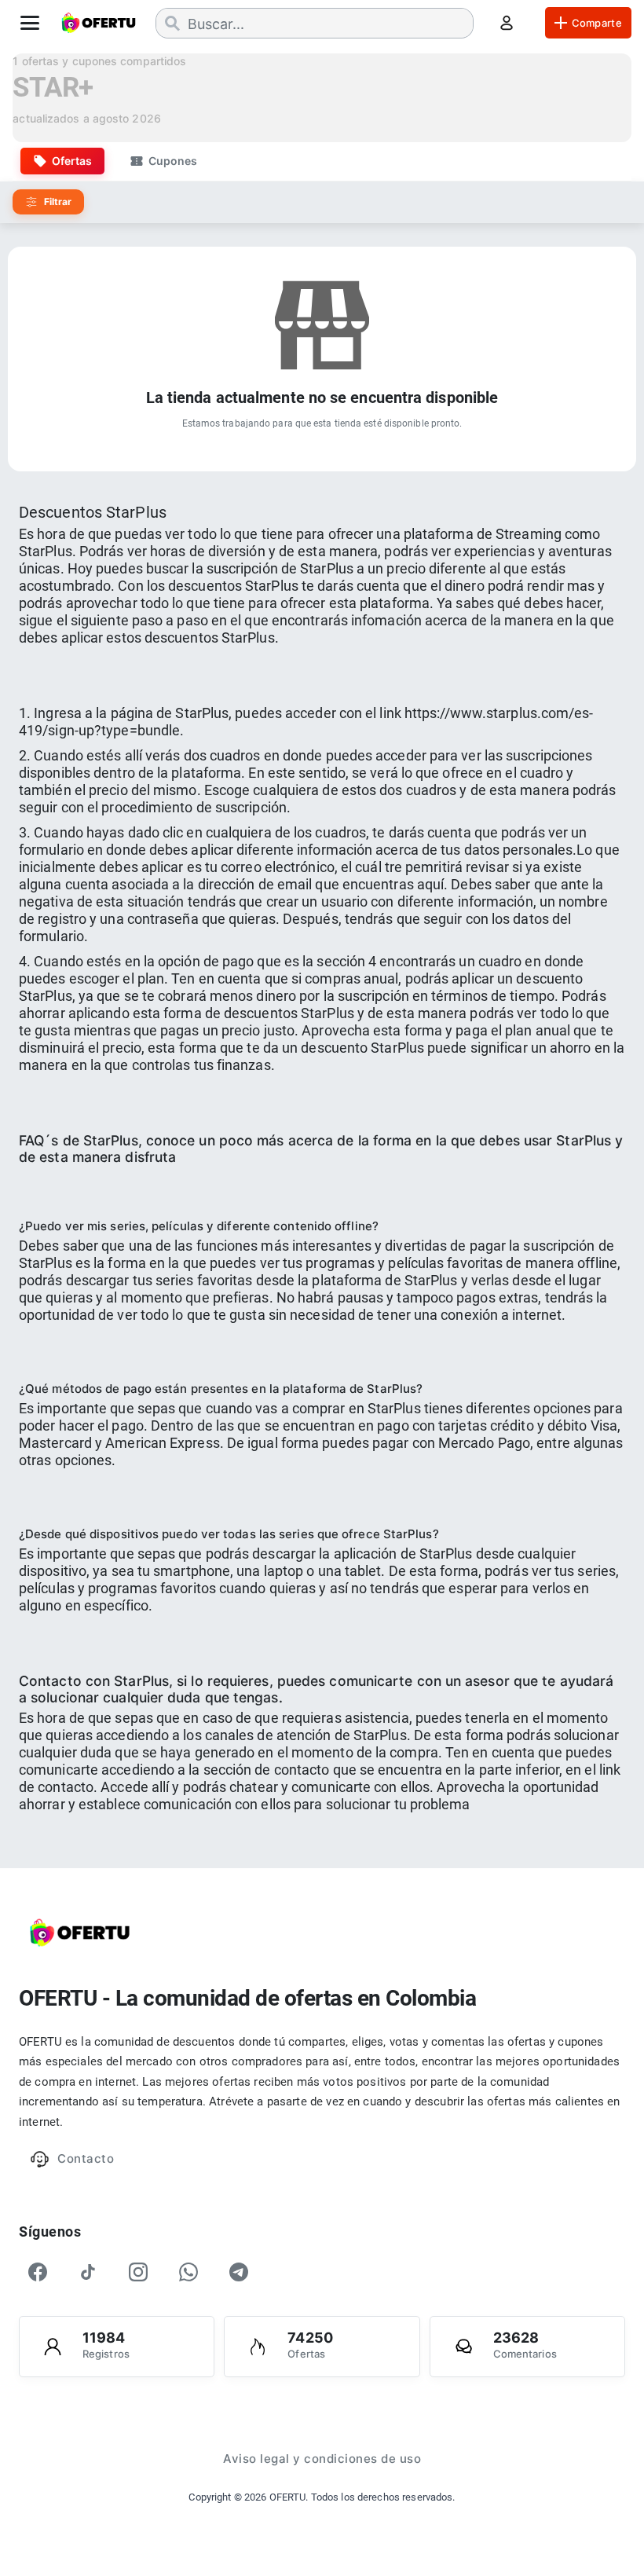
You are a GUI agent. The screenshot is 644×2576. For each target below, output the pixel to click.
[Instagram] (138, 2272)
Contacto (86, 2158)
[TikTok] (88, 2272)
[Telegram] (239, 2272)
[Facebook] (38, 2272)
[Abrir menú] (30, 23)
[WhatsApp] (188, 2272)
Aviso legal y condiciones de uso (322, 2459)
